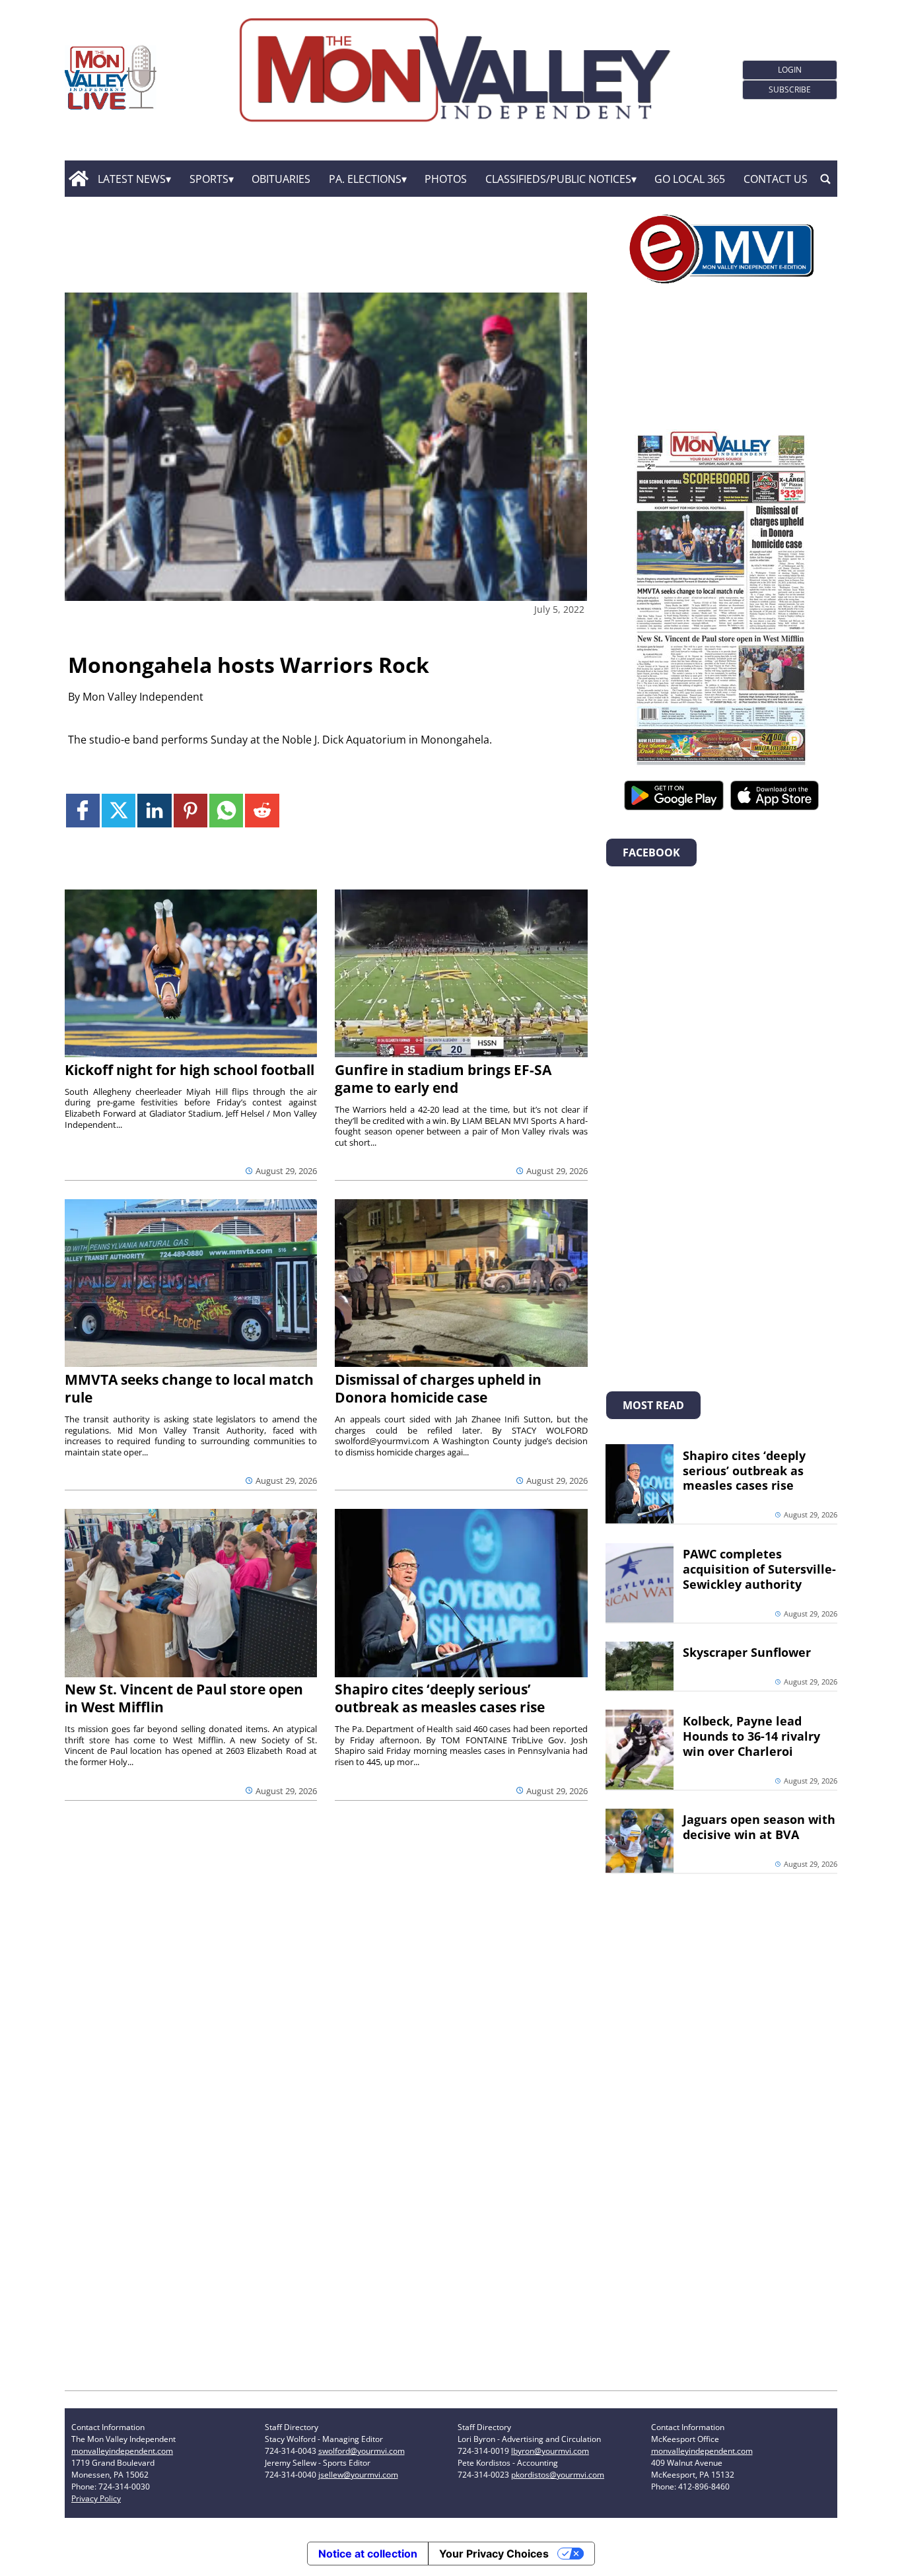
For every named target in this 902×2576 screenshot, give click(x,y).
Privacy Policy (96, 2498)
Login (790, 70)
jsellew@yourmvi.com (358, 2475)
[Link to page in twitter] (119, 811)
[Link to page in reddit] (262, 811)
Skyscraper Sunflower (747, 1652)
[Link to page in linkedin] (154, 811)
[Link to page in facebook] (83, 811)
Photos (446, 179)
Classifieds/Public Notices (558, 179)
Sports (209, 179)
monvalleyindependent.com (122, 2451)
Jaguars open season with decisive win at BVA (759, 1827)
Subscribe (790, 89)
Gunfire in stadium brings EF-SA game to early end (443, 1079)
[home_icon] (78, 179)
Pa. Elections (365, 179)
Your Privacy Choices (494, 2554)
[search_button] (825, 179)
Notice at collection (368, 2554)
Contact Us (776, 179)
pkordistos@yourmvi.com (558, 2475)
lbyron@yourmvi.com (550, 2451)
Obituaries (281, 179)
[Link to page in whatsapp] (226, 811)
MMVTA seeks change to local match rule (189, 1388)
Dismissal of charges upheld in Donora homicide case (438, 1388)
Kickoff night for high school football (190, 1070)
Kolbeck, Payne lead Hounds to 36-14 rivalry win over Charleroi (751, 1736)
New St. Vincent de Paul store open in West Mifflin (184, 1698)
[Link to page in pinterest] (191, 811)
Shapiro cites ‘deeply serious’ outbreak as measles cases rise (440, 1698)
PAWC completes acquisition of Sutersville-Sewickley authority (759, 1569)
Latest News (132, 179)
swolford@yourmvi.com (362, 2451)
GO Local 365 (690, 179)
